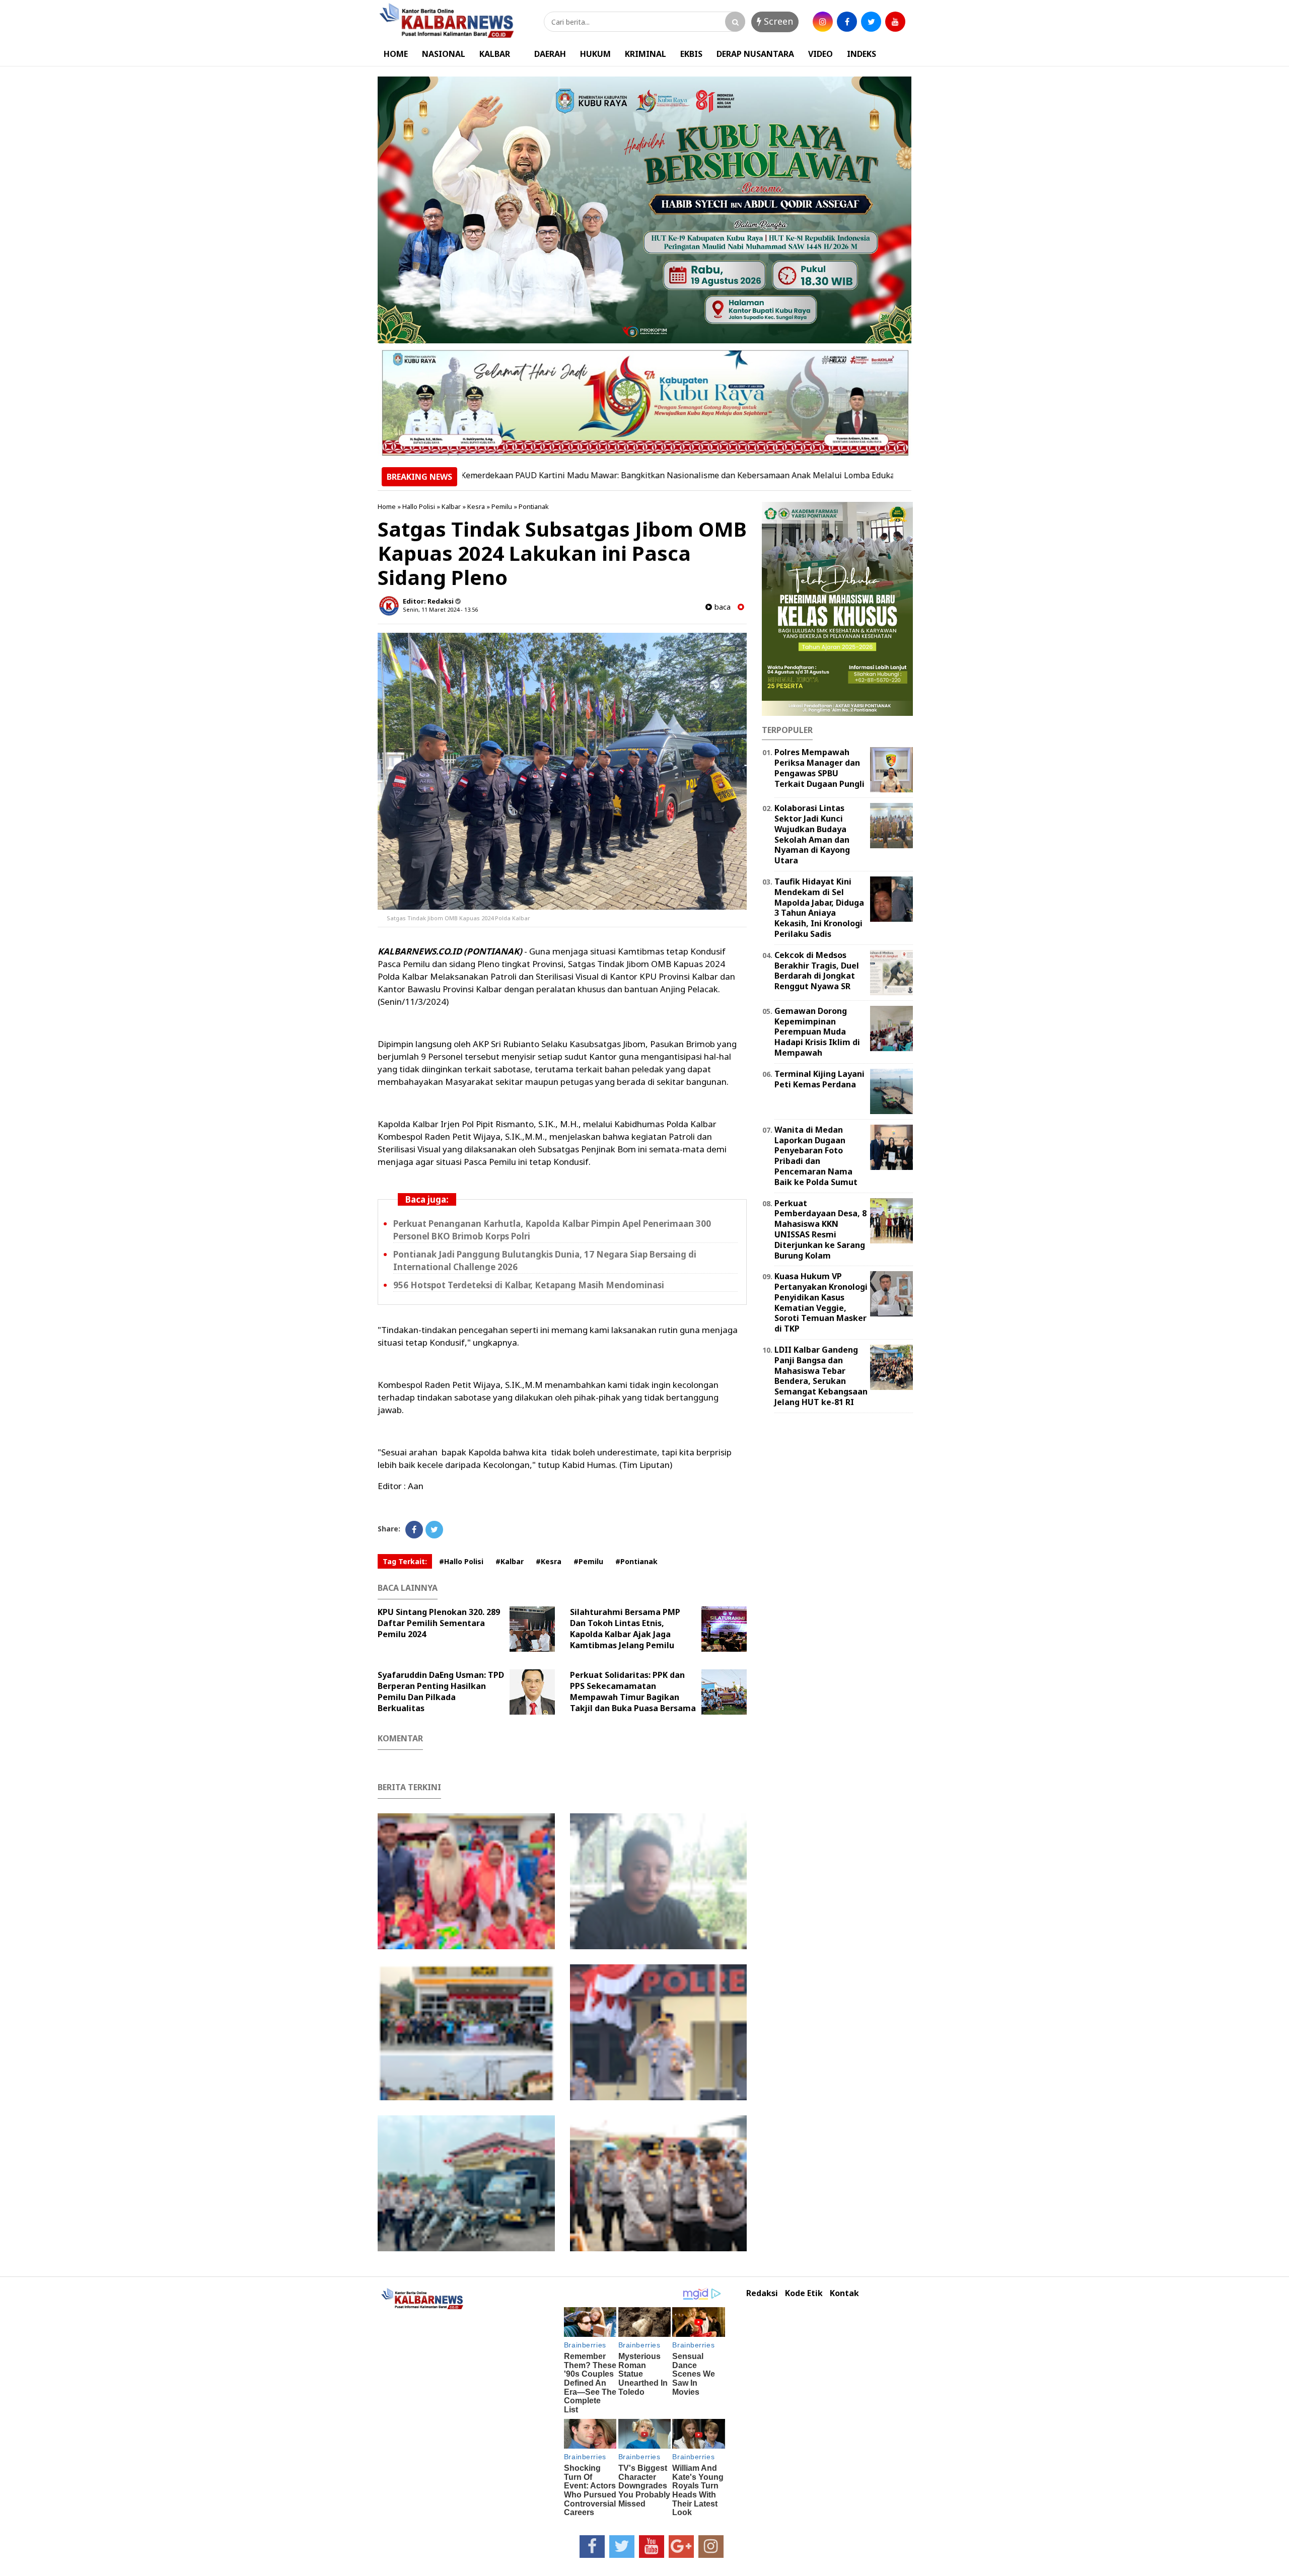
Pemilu (502, 506)
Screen (777, 21)
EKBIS (691, 54)
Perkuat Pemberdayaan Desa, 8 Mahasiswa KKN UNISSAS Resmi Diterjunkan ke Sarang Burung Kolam (820, 1229)
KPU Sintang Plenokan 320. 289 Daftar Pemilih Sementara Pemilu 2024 (439, 1623)
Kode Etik (804, 2293)
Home (387, 506)
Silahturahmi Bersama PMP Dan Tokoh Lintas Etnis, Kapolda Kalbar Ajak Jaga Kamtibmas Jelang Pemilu (625, 1629)
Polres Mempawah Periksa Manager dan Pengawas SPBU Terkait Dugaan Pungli (819, 768)
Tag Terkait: (405, 1561)
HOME (396, 54)
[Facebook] (414, 1530)
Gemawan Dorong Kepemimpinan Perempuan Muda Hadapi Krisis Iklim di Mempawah (817, 1032)
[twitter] (871, 22)
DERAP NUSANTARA (755, 54)
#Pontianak (636, 1561)
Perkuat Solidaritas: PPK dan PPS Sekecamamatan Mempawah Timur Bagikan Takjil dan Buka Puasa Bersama (633, 1691)
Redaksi (762, 2293)
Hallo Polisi (419, 506)
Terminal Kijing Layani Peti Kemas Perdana (819, 1079)
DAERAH (550, 54)
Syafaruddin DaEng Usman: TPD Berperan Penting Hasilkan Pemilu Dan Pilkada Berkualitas (441, 1691)
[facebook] (847, 22)
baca (721, 607)
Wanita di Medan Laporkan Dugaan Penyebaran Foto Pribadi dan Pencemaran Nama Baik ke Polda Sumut (816, 1156)
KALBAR (495, 54)
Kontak (844, 2293)
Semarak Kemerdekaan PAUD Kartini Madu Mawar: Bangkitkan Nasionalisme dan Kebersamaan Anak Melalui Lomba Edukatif (573, 475)
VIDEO (820, 54)
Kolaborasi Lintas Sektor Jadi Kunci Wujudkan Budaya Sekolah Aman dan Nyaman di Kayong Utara (812, 834)
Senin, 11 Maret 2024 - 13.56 (440, 609)
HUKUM (595, 54)
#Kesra (549, 1561)
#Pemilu (588, 1561)
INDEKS (862, 54)
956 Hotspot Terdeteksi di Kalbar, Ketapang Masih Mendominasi (529, 1285)
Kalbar (451, 506)
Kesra (476, 506)
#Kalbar (510, 1561)
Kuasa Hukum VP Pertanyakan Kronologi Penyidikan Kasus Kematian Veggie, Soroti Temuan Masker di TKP (821, 1302)
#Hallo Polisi (461, 1561)
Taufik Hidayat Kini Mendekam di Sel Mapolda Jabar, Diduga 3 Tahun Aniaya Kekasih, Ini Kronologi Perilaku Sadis (819, 908)
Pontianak (534, 506)
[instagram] (823, 22)
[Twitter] (434, 1530)
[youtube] (895, 22)
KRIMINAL (646, 54)
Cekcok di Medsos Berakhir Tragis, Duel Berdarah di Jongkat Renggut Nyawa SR (817, 971)
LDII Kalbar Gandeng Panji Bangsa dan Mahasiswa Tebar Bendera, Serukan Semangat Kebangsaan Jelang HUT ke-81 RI (821, 1376)
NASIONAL (444, 54)
